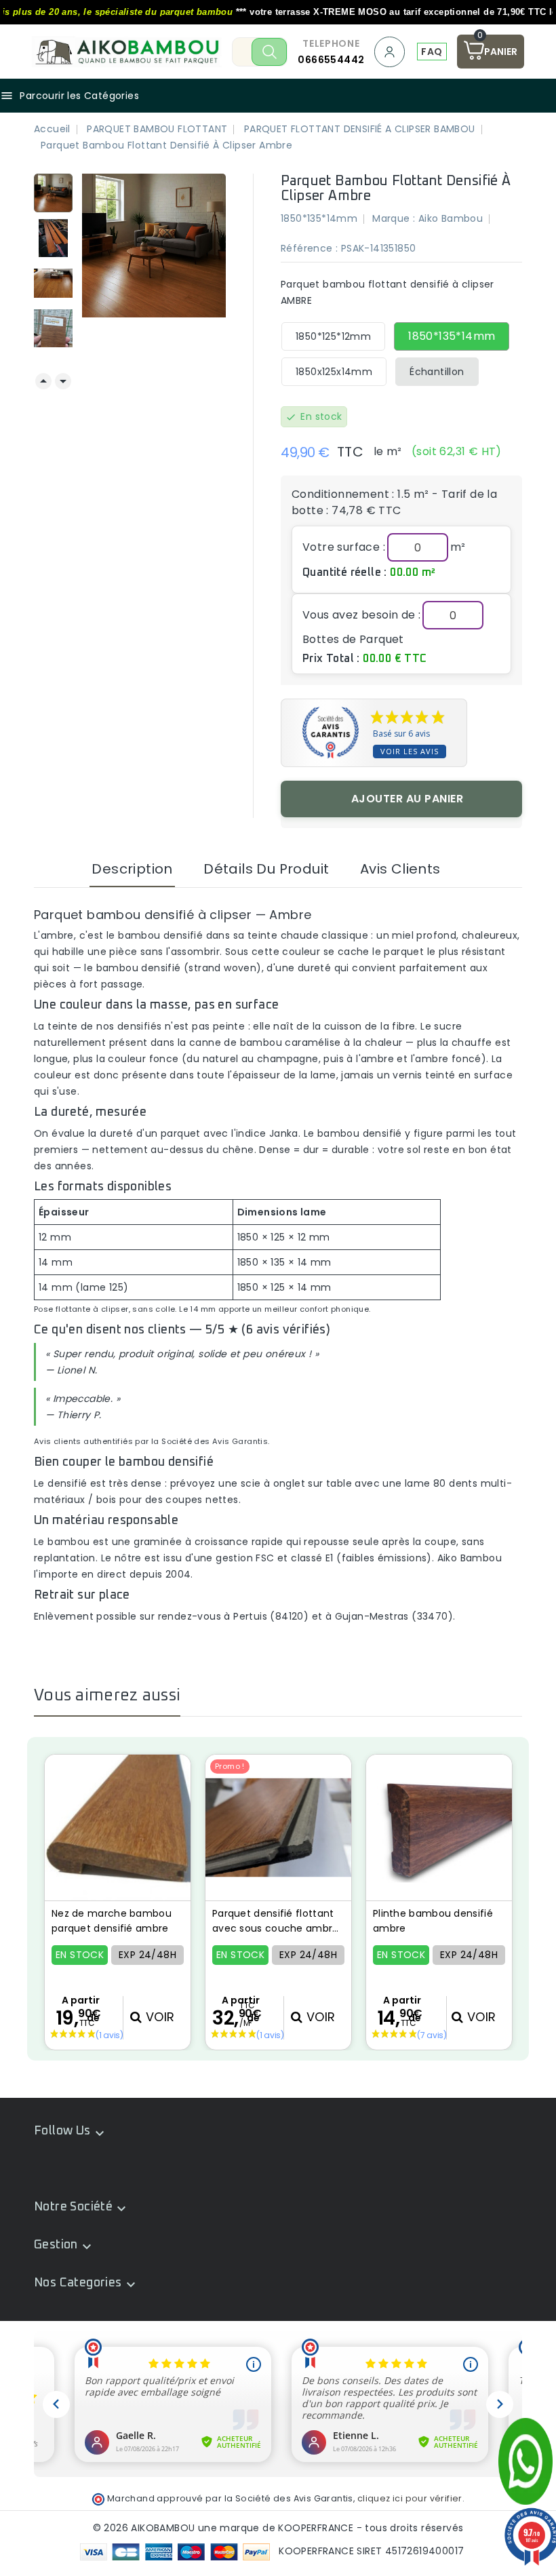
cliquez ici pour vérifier (410, 2498)
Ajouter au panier (408, 799)
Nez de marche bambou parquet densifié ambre (112, 1921)
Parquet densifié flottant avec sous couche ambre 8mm (276, 1921)
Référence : (309, 248)
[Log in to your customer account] (391, 52)
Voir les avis (410, 751)
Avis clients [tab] (400, 869)
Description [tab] (132, 869)
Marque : (394, 218)
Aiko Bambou (451, 218)
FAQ (432, 52)
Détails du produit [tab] (266, 869)
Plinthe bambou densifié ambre (433, 1921)
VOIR (158, 2017)
